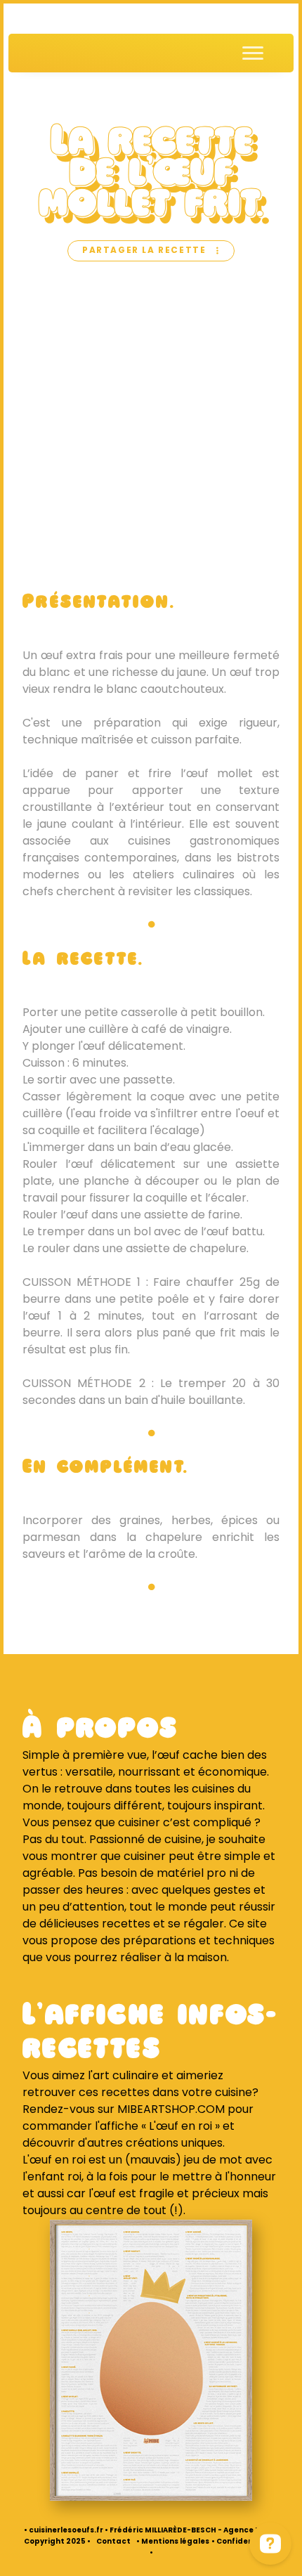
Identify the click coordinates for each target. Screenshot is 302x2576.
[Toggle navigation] (253, 53)
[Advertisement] (151, 427)
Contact (113, 2542)
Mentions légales (175, 2542)
